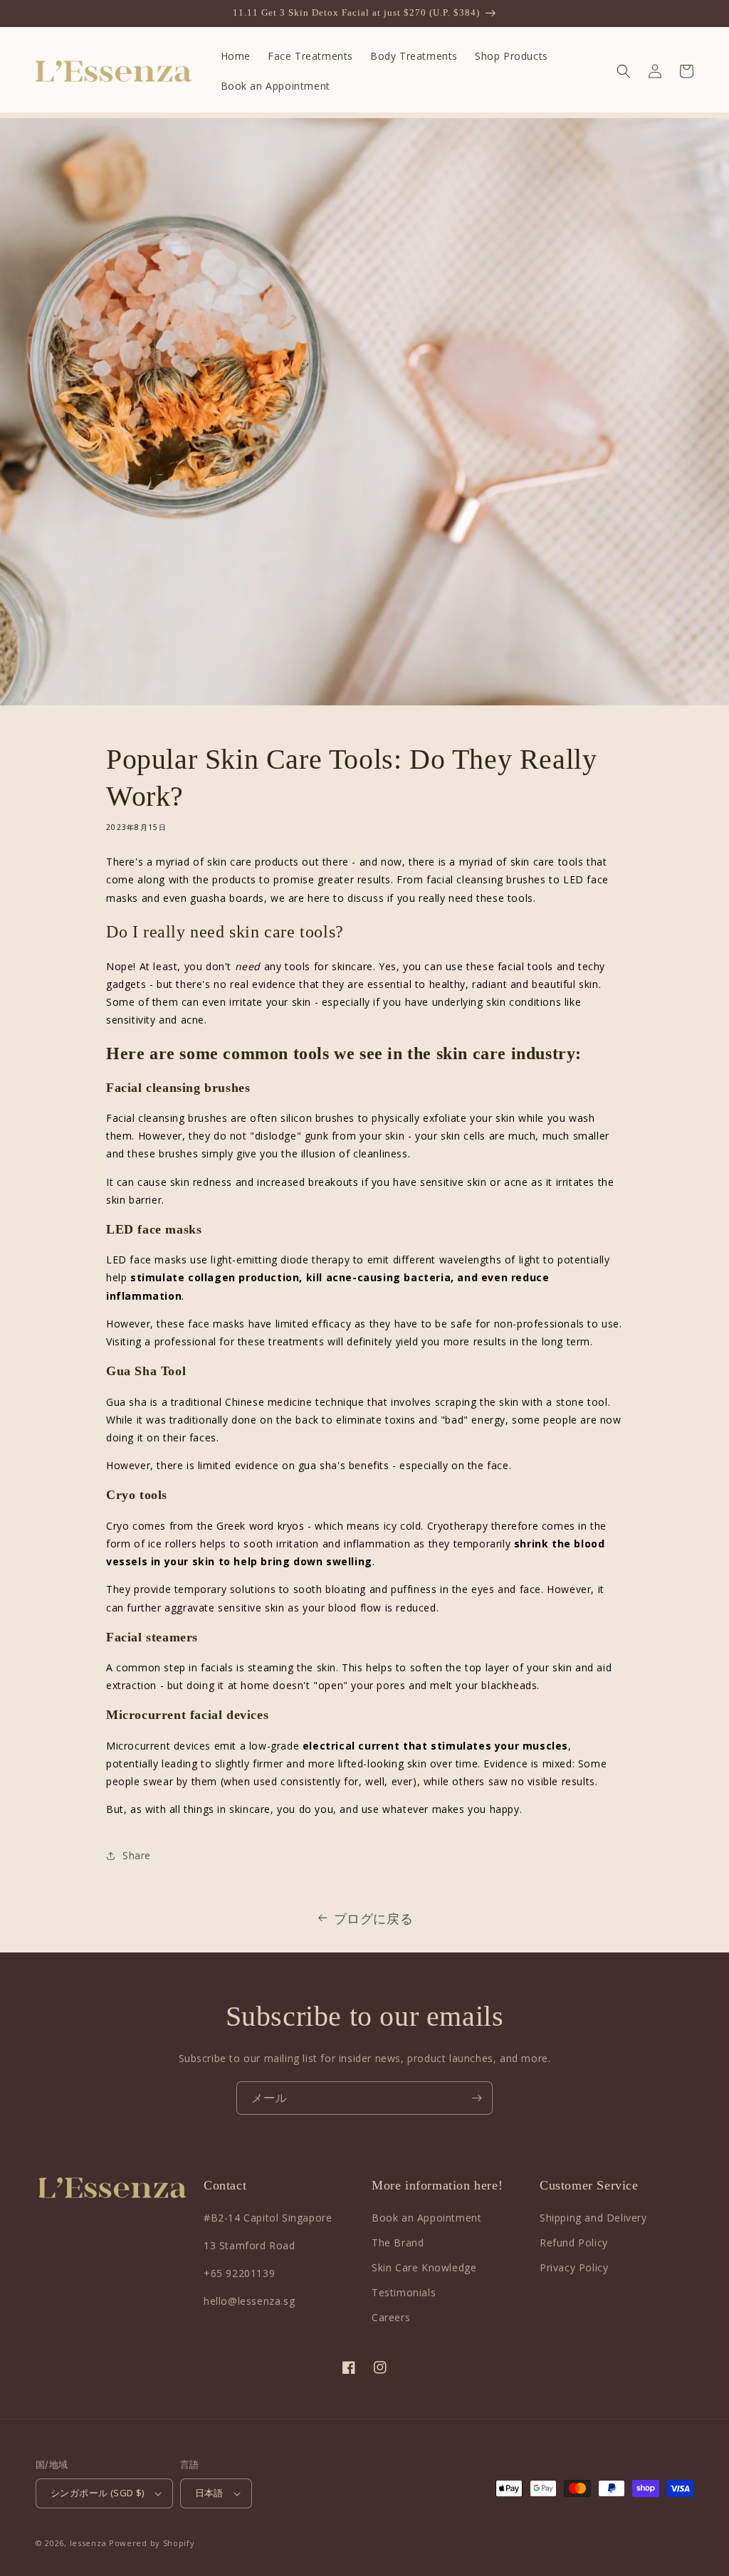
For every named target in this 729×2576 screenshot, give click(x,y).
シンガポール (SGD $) (98, 2493)
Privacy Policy (574, 2267)
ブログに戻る (374, 1918)
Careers (391, 2317)
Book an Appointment (426, 2218)
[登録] (476, 2098)
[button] (624, 71)
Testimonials (404, 2292)
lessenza (88, 2543)
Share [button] (137, 1855)
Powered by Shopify (152, 2543)
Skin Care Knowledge (424, 2267)
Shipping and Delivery (593, 2218)
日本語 (209, 2493)
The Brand (398, 2243)
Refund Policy (574, 2243)
